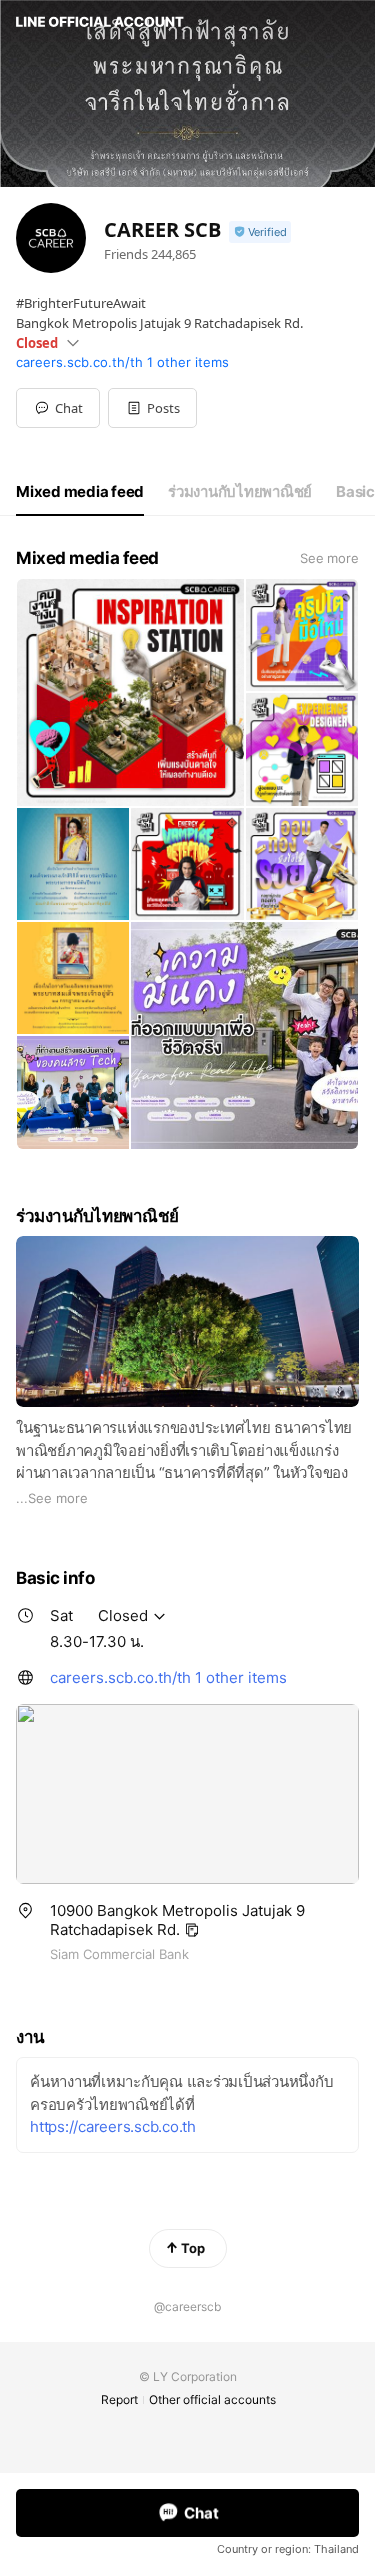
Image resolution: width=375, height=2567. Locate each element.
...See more (52, 1498)
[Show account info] (260, 232)
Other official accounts (212, 2399)
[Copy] (192, 1930)
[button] (152, 408)
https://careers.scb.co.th (113, 2126)
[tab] (80, 492)
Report (119, 2399)
